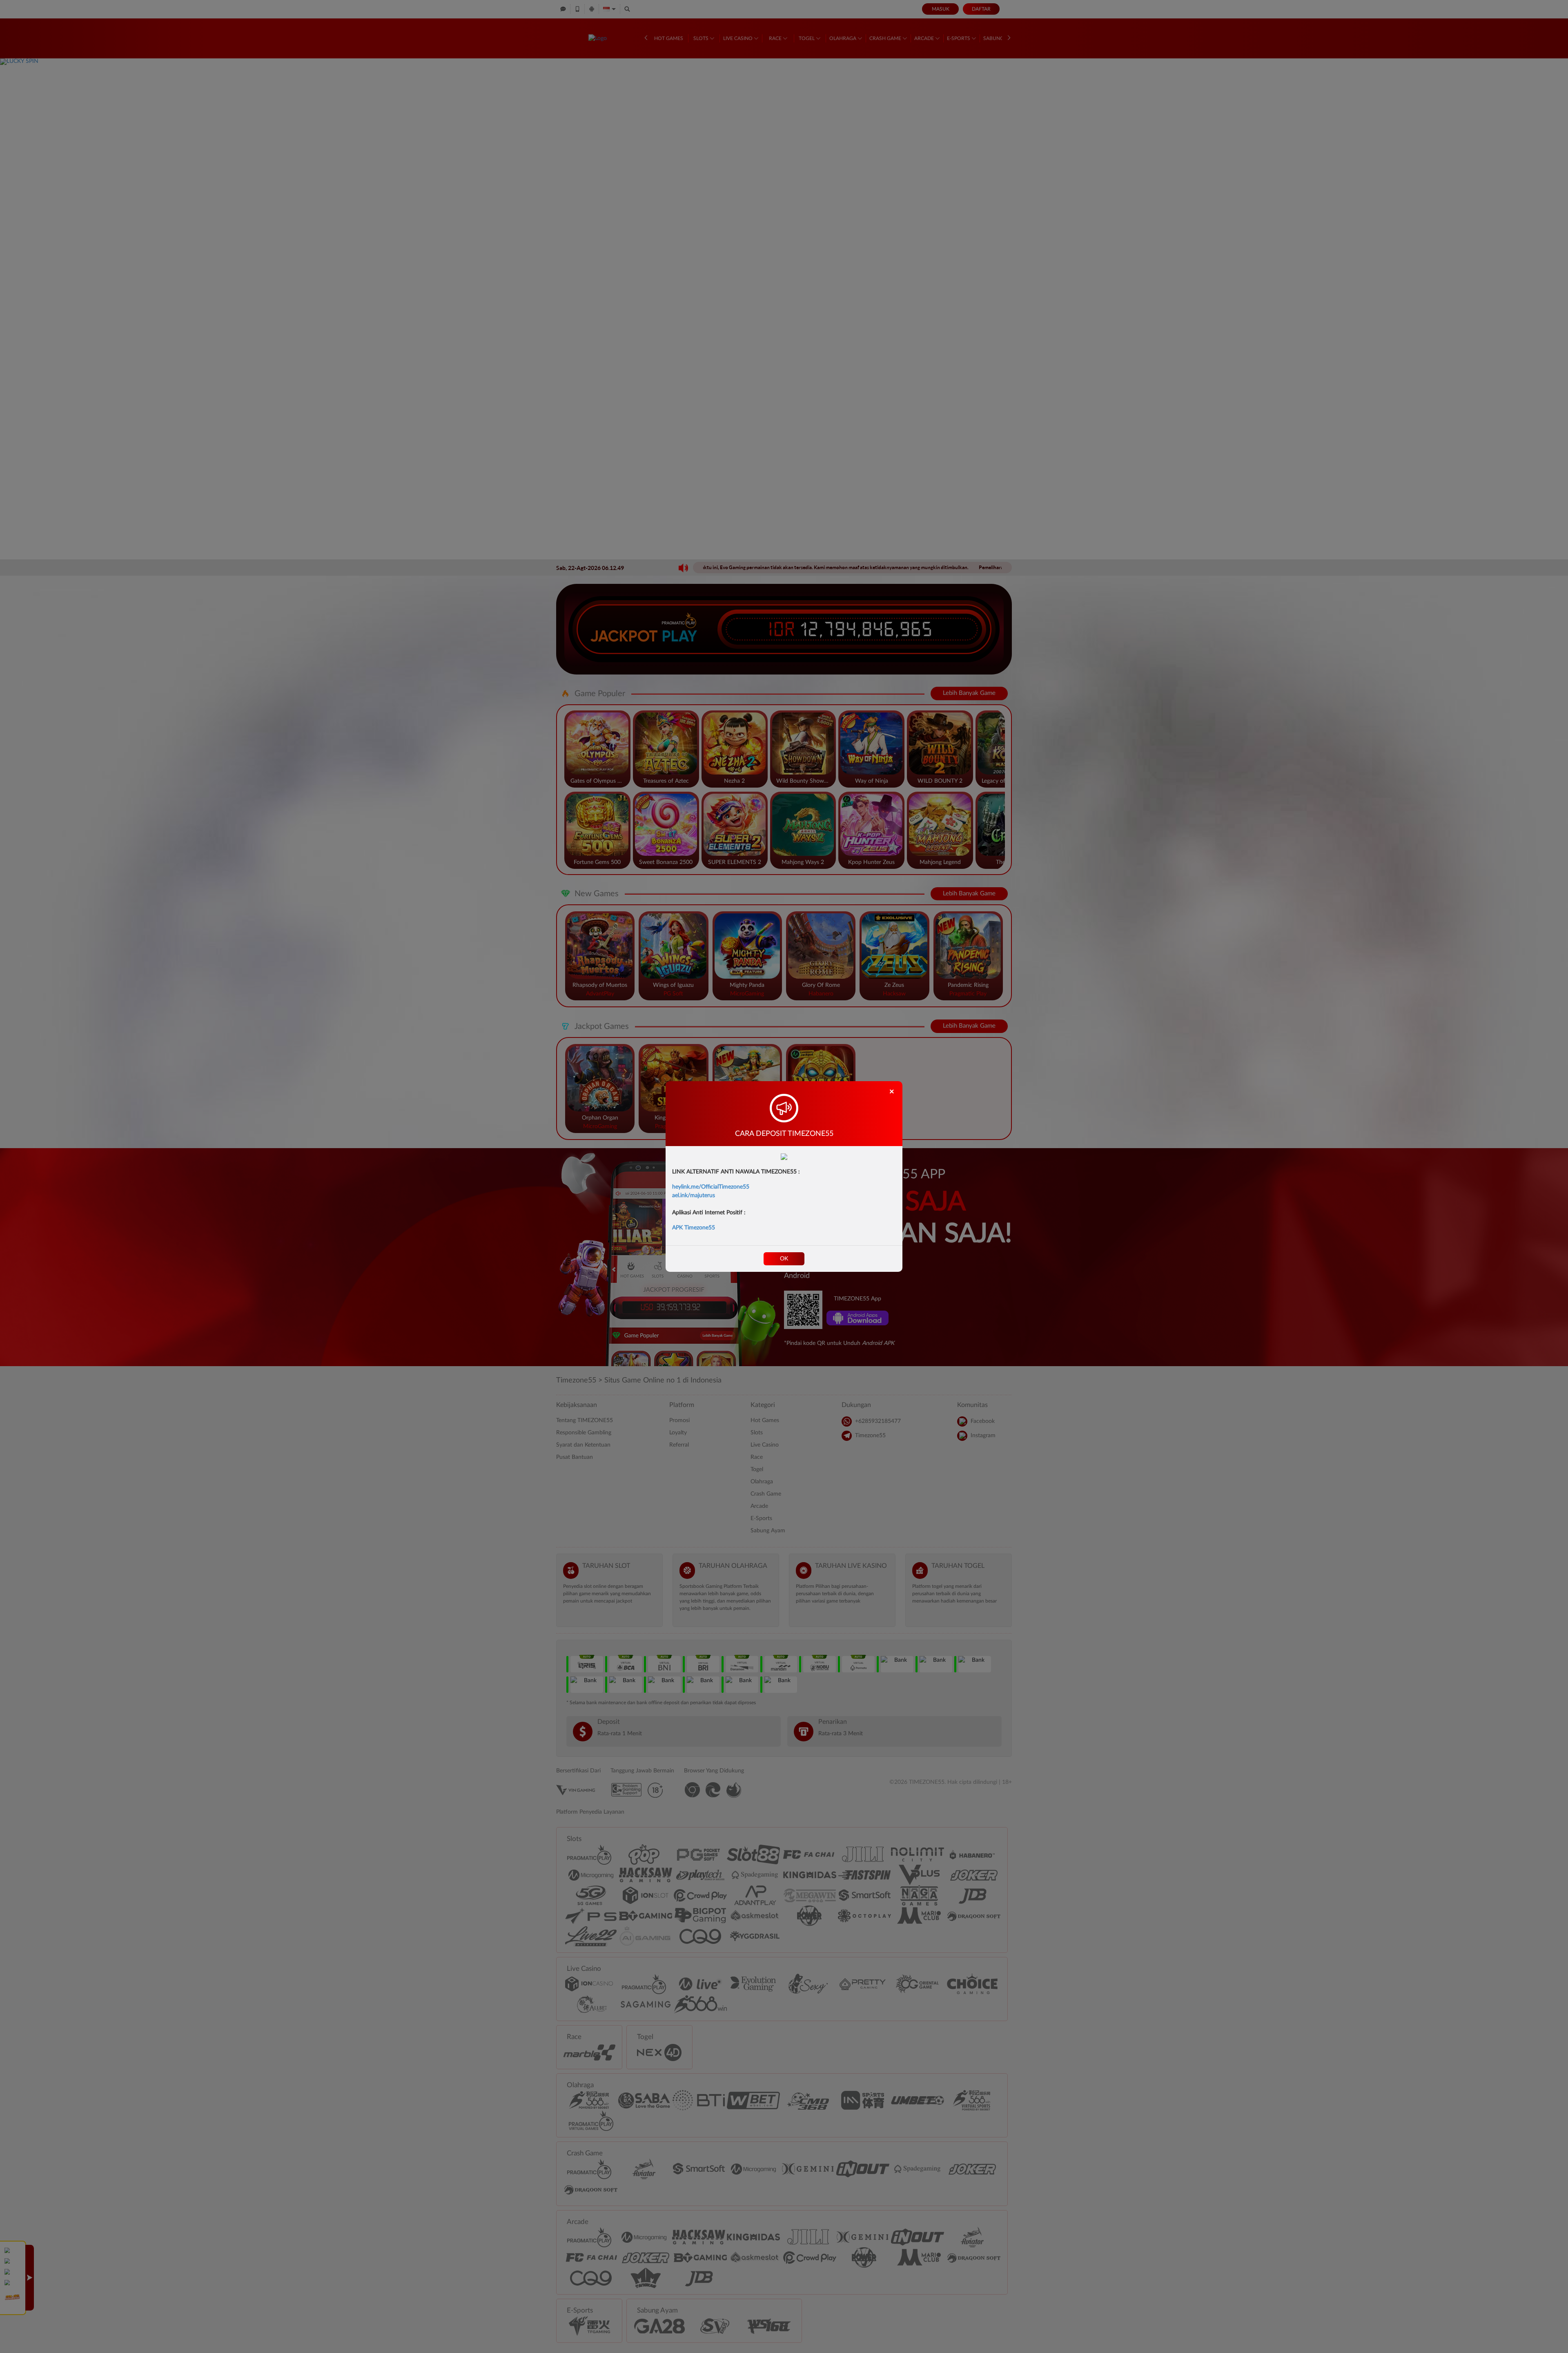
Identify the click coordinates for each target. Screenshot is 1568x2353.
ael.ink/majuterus (694, 1195)
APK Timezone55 (694, 1228)
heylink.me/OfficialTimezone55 (711, 1187)
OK (784, 1259)
